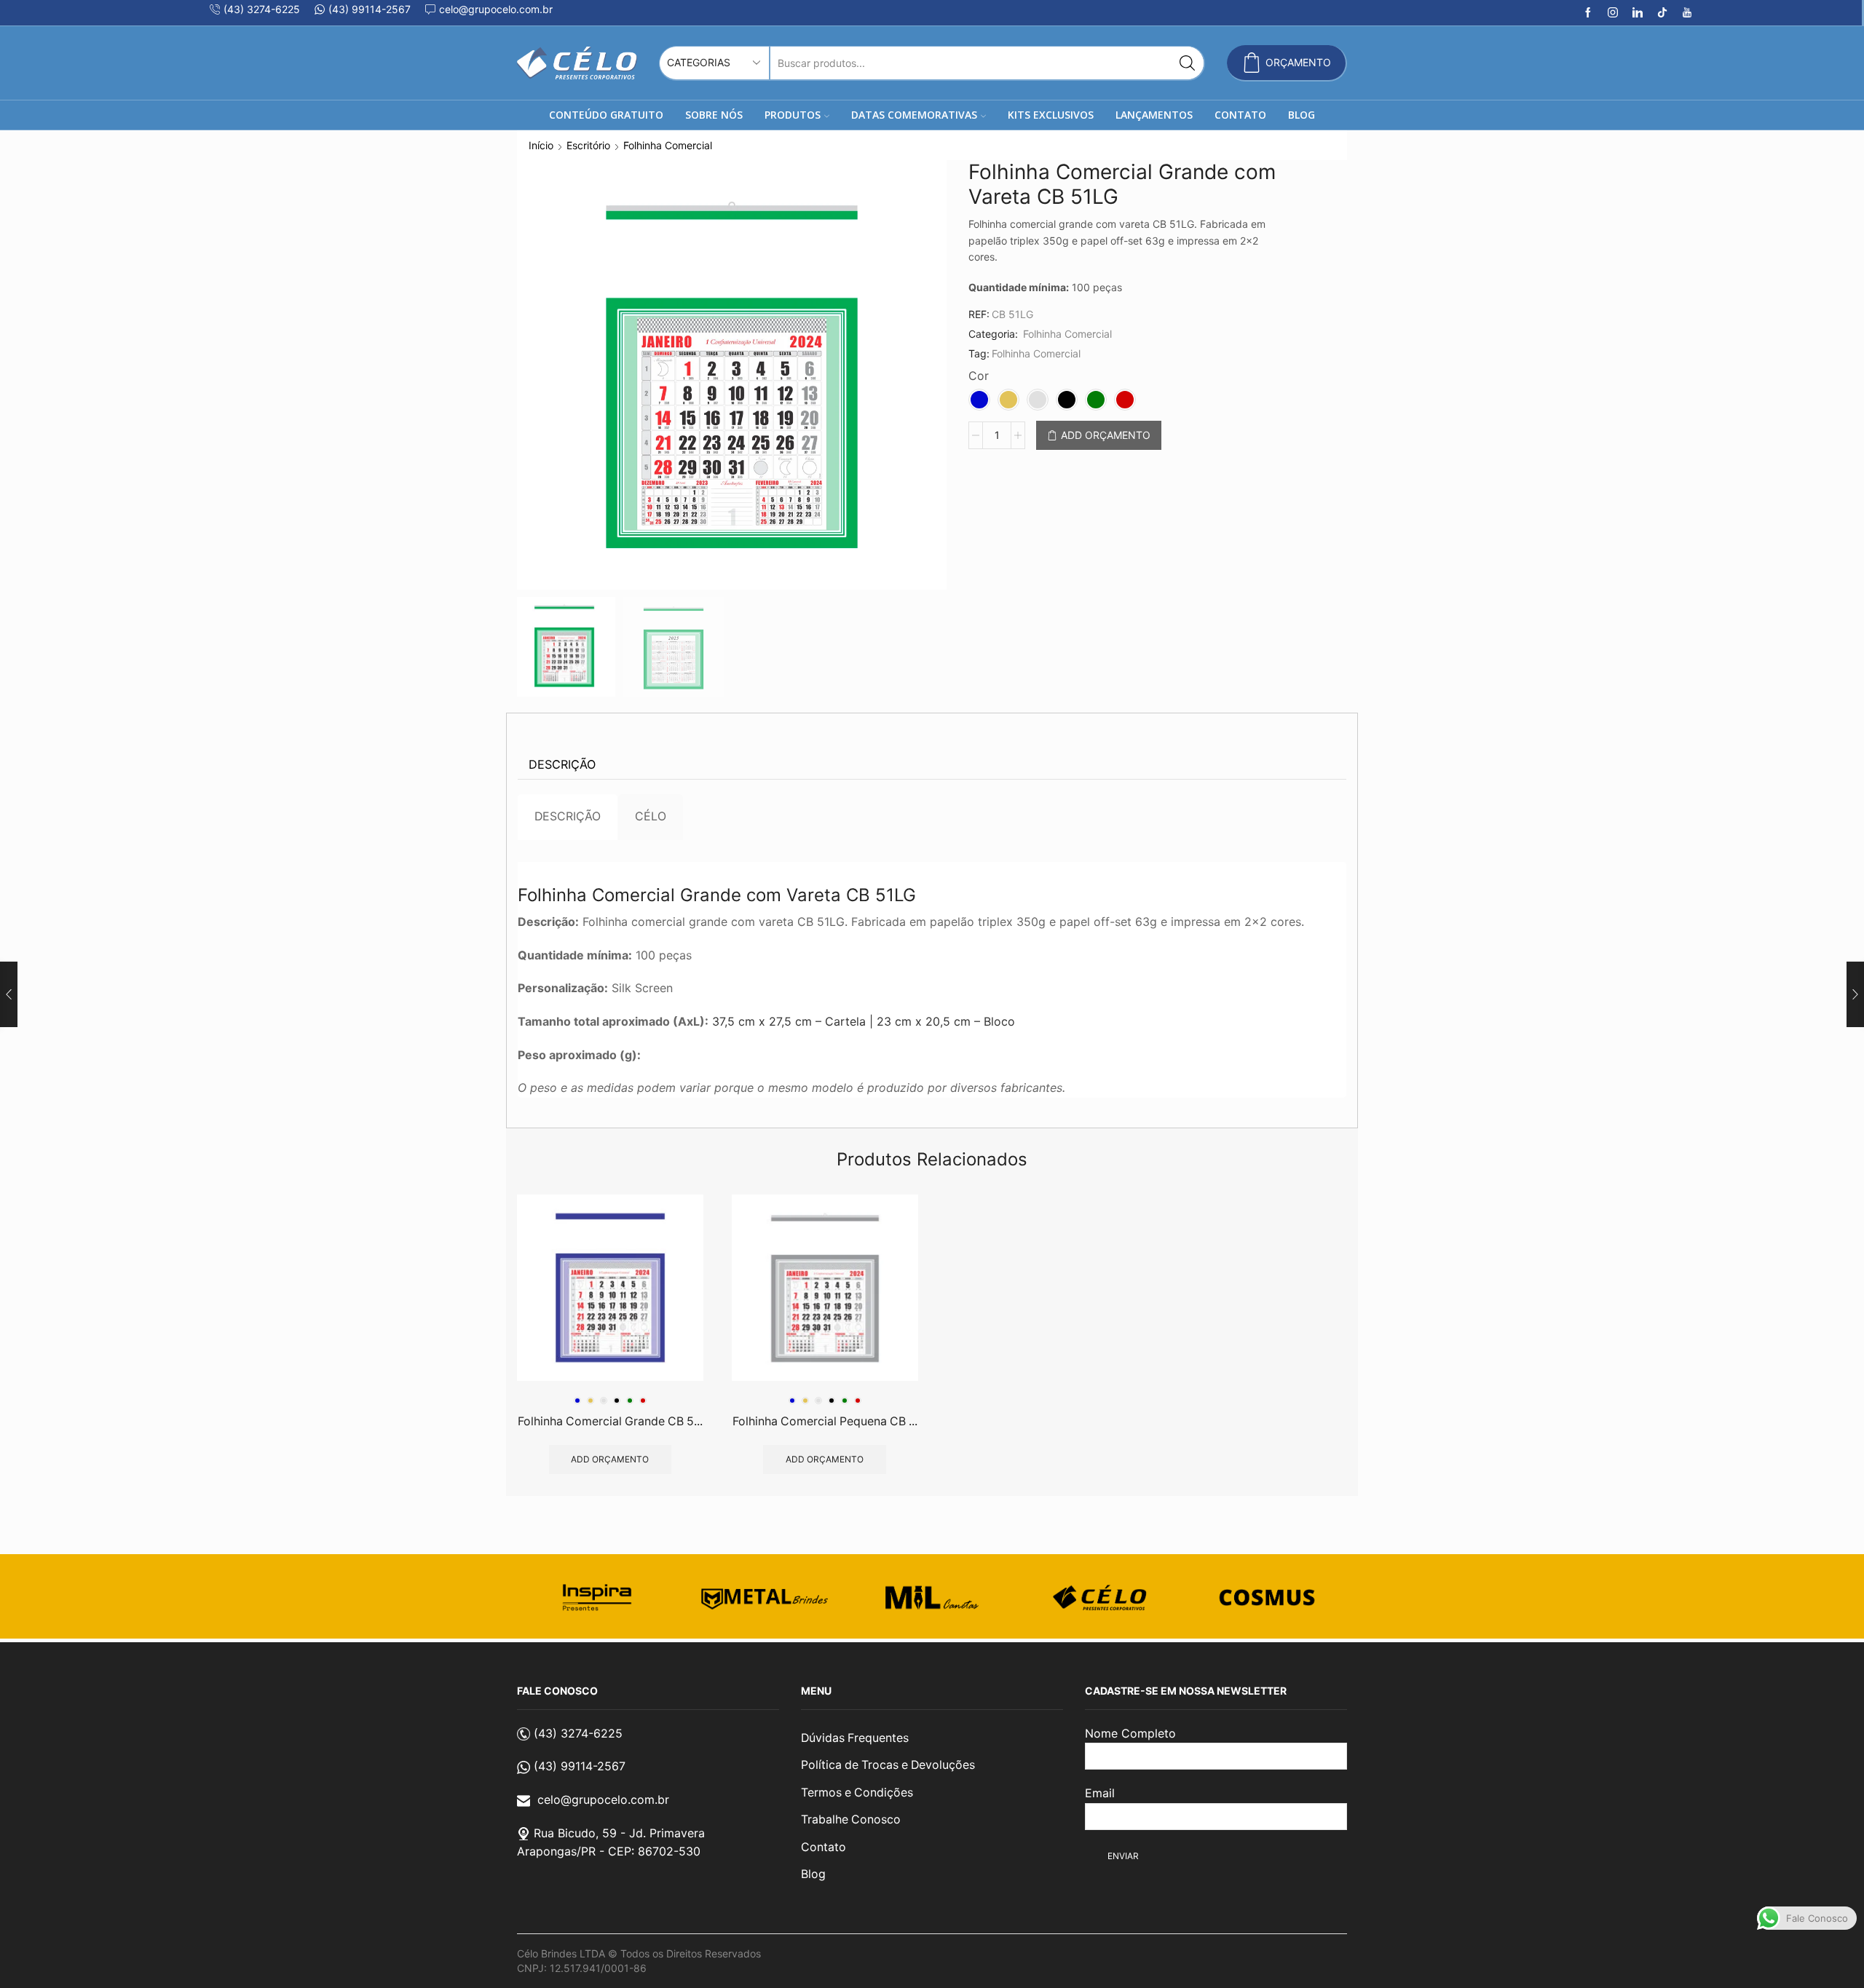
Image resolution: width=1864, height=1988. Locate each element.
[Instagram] (1613, 13)
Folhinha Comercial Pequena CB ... (825, 1421)
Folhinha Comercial (668, 145)
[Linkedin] (1638, 13)
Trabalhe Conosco (851, 1819)
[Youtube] (1687, 13)
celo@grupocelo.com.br (603, 1799)
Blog (813, 1874)
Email (1100, 1793)
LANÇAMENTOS (1154, 115)
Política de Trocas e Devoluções (888, 1765)
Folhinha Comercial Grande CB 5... (610, 1421)
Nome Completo (1130, 1733)
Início (541, 145)
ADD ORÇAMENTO (1106, 435)
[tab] (562, 765)
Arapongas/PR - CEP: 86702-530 (609, 1851)
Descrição (562, 764)
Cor (979, 376)
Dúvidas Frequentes (855, 1738)
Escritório (588, 145)
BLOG (1302, 115)
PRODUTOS (793, 115)
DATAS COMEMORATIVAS (914, 115)
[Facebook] (1588, 13)
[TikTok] (1662, 13)
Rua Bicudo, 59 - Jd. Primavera (619, 1833)
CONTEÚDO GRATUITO (606, 115)
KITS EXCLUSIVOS (1051, 115)
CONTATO (1240, 115)
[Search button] (1187, 63)
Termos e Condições (857, 1793)
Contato (824, 1847)
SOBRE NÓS (714, 115)
